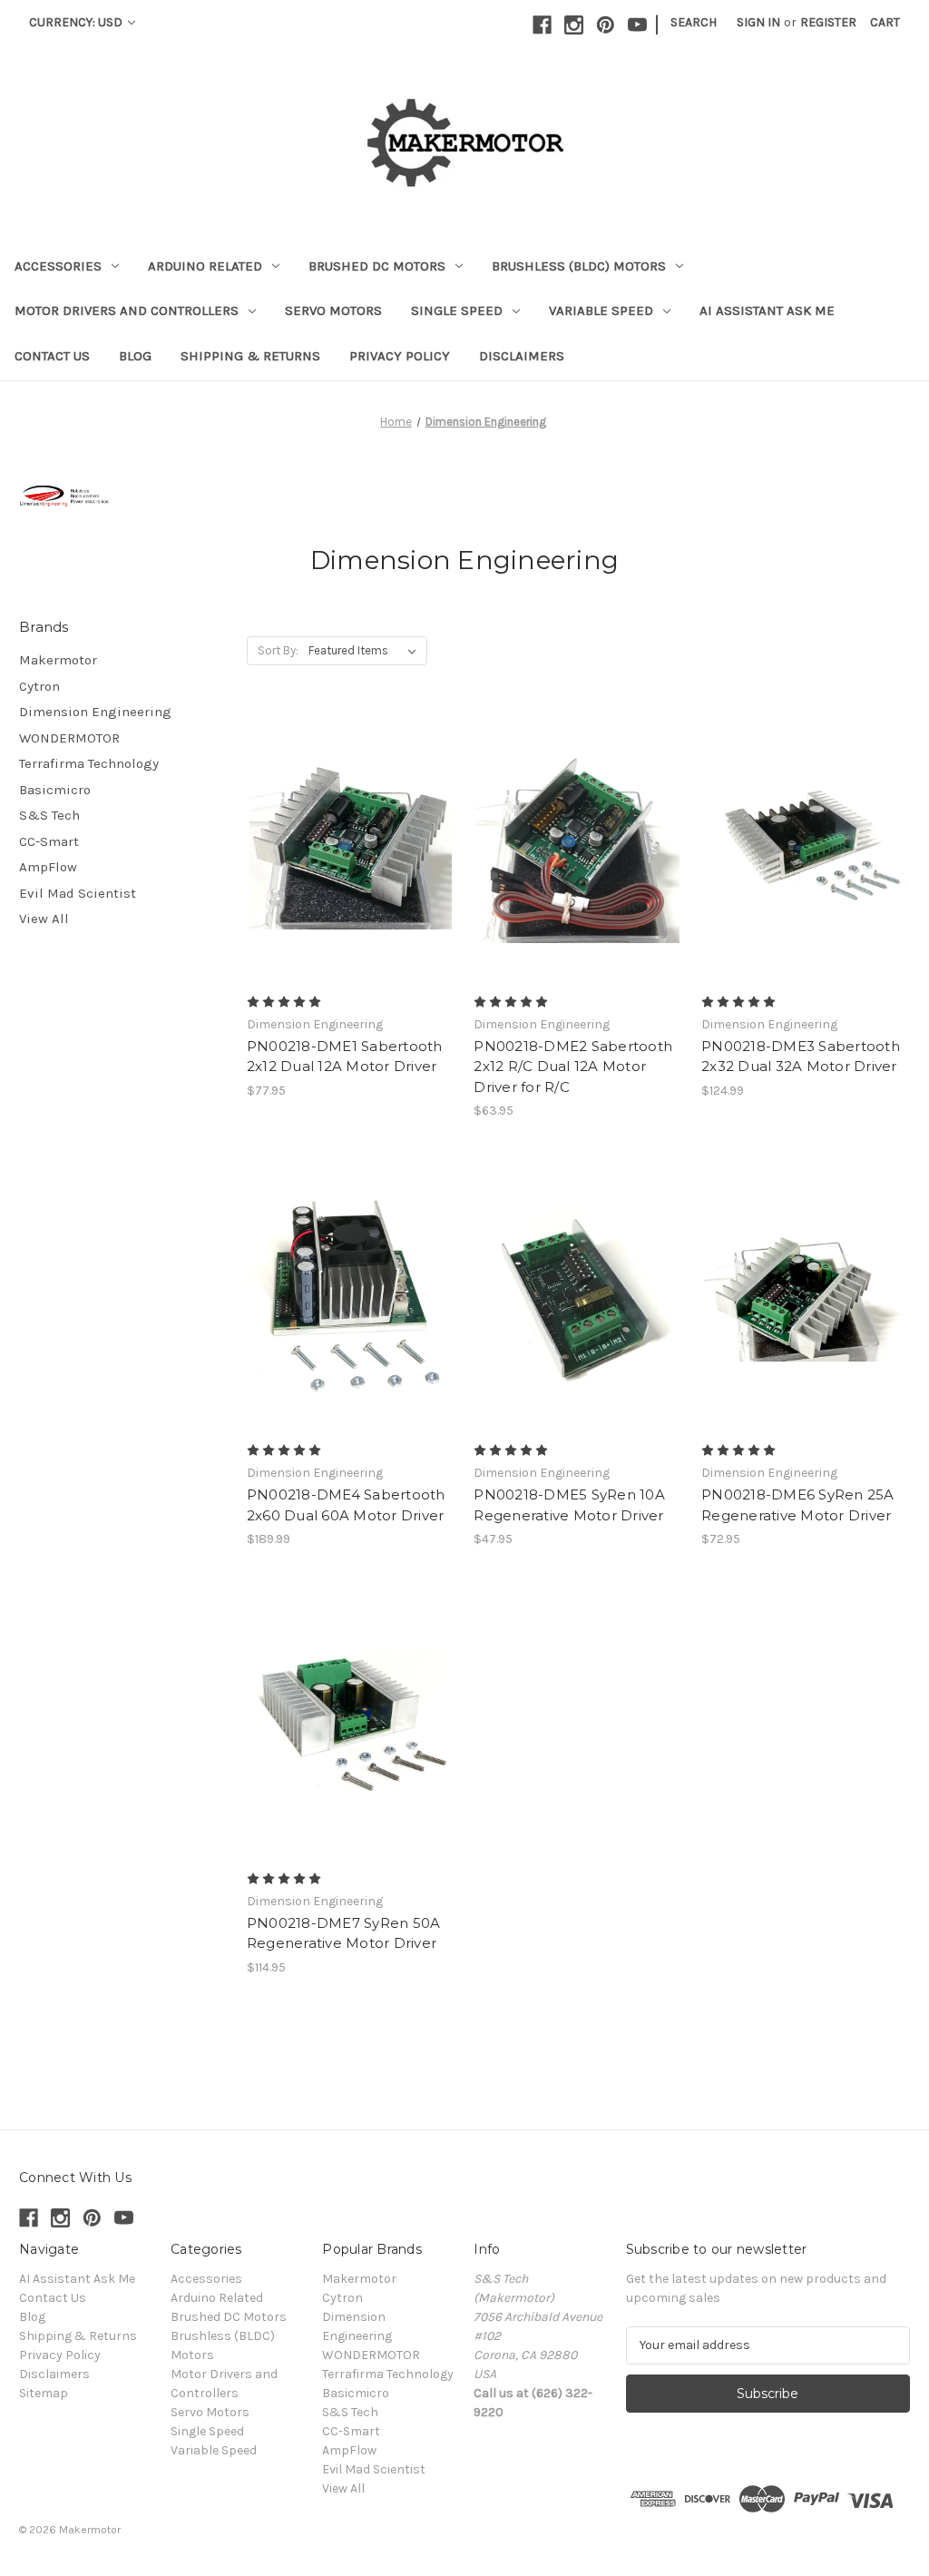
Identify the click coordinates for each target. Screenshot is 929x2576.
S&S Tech (49, 815)
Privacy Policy (400, 356)
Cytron (39, 686)
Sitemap (44, 2393)
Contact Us (52, 356)
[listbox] (366, 651)
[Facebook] (542, 25)
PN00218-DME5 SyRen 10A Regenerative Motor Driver (569, 1505)
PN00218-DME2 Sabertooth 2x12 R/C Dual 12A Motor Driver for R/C (573, 1067)
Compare (345, 862)
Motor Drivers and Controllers (127, 310)
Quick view (347, 830)
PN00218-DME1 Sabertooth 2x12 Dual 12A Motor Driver (345, 1057)
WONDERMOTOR (69, 738)
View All (44, 919)
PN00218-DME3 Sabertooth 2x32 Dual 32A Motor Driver (801, 1057)
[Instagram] (574, 25)
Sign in (758, 22)
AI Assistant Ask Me (767, 310)
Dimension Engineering (95, 712)
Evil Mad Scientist (78, 893)
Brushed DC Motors (377, 266)
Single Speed (457, 310)
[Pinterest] (606, 25)
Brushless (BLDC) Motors (579, 266)
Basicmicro (55, 790)
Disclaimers (522, 356)
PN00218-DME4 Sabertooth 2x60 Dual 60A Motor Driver (346, 1505)
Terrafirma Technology (89, 763)
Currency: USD (77, 22)
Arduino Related (205, 266)
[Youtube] (637, 25)
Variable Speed (601, 310)
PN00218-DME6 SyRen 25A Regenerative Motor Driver (798, 1505)
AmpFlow (48, 867)
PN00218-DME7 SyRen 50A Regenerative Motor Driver (344, 1933)
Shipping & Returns (250, 356)
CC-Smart (49, 841)
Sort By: (278, 650)
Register (828, 22)
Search (694, 22)
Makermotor (58, 660)
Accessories (58, 266)
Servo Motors (333, 310)
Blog (135, 356)
